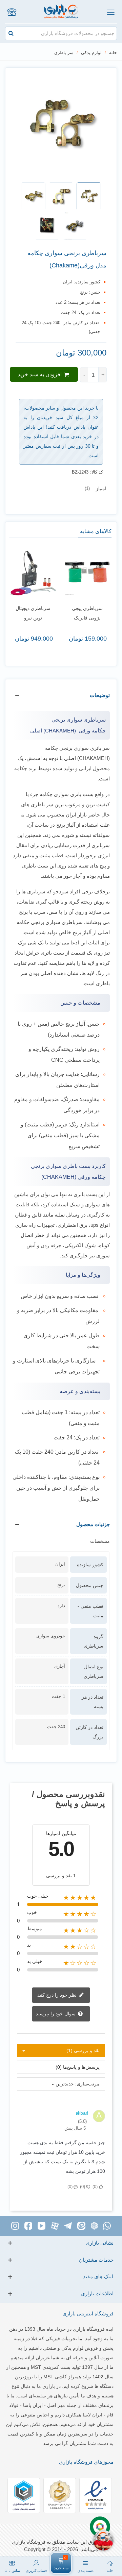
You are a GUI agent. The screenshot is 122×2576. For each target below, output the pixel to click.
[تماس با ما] (12, 12)
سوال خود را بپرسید (56, 2014)
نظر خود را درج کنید (58, 1995)
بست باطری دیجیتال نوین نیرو (53, 613)
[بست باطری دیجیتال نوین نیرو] (53, 573)
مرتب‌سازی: (87, 2084)
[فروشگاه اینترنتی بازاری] (61, 12)
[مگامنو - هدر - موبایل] (110, 12)
